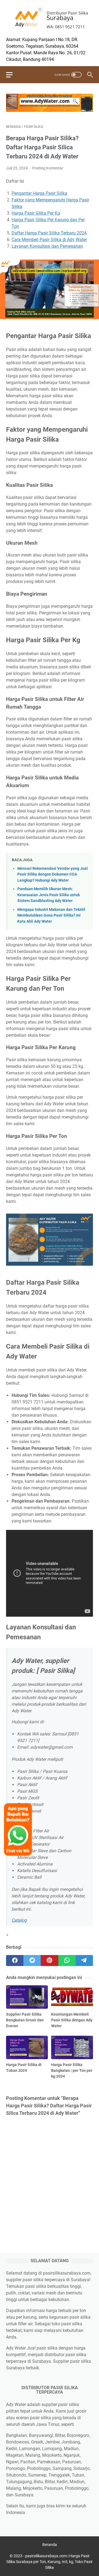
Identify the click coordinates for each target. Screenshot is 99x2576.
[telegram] (84, 1961)
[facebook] (15, 1961)
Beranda (50, 2545)
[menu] (13, 75)
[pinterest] (49, 1961)
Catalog (19, 1920)
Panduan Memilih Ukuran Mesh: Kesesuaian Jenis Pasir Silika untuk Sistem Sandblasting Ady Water (49, 895)
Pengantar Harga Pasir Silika (39, 193)
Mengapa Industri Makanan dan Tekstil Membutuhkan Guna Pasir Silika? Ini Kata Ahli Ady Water (51, 916)
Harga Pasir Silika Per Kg (36, 213)
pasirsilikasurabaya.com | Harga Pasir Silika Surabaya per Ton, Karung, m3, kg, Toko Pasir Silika (50, 2562)
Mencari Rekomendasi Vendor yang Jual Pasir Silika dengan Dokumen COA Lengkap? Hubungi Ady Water (53, 874)
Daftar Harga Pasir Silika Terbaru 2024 (49, 233)
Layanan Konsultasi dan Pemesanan (47, 246)
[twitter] (32, 1961)
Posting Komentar (48, 168)
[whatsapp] (67, 1961)
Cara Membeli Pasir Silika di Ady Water (49, 240)
